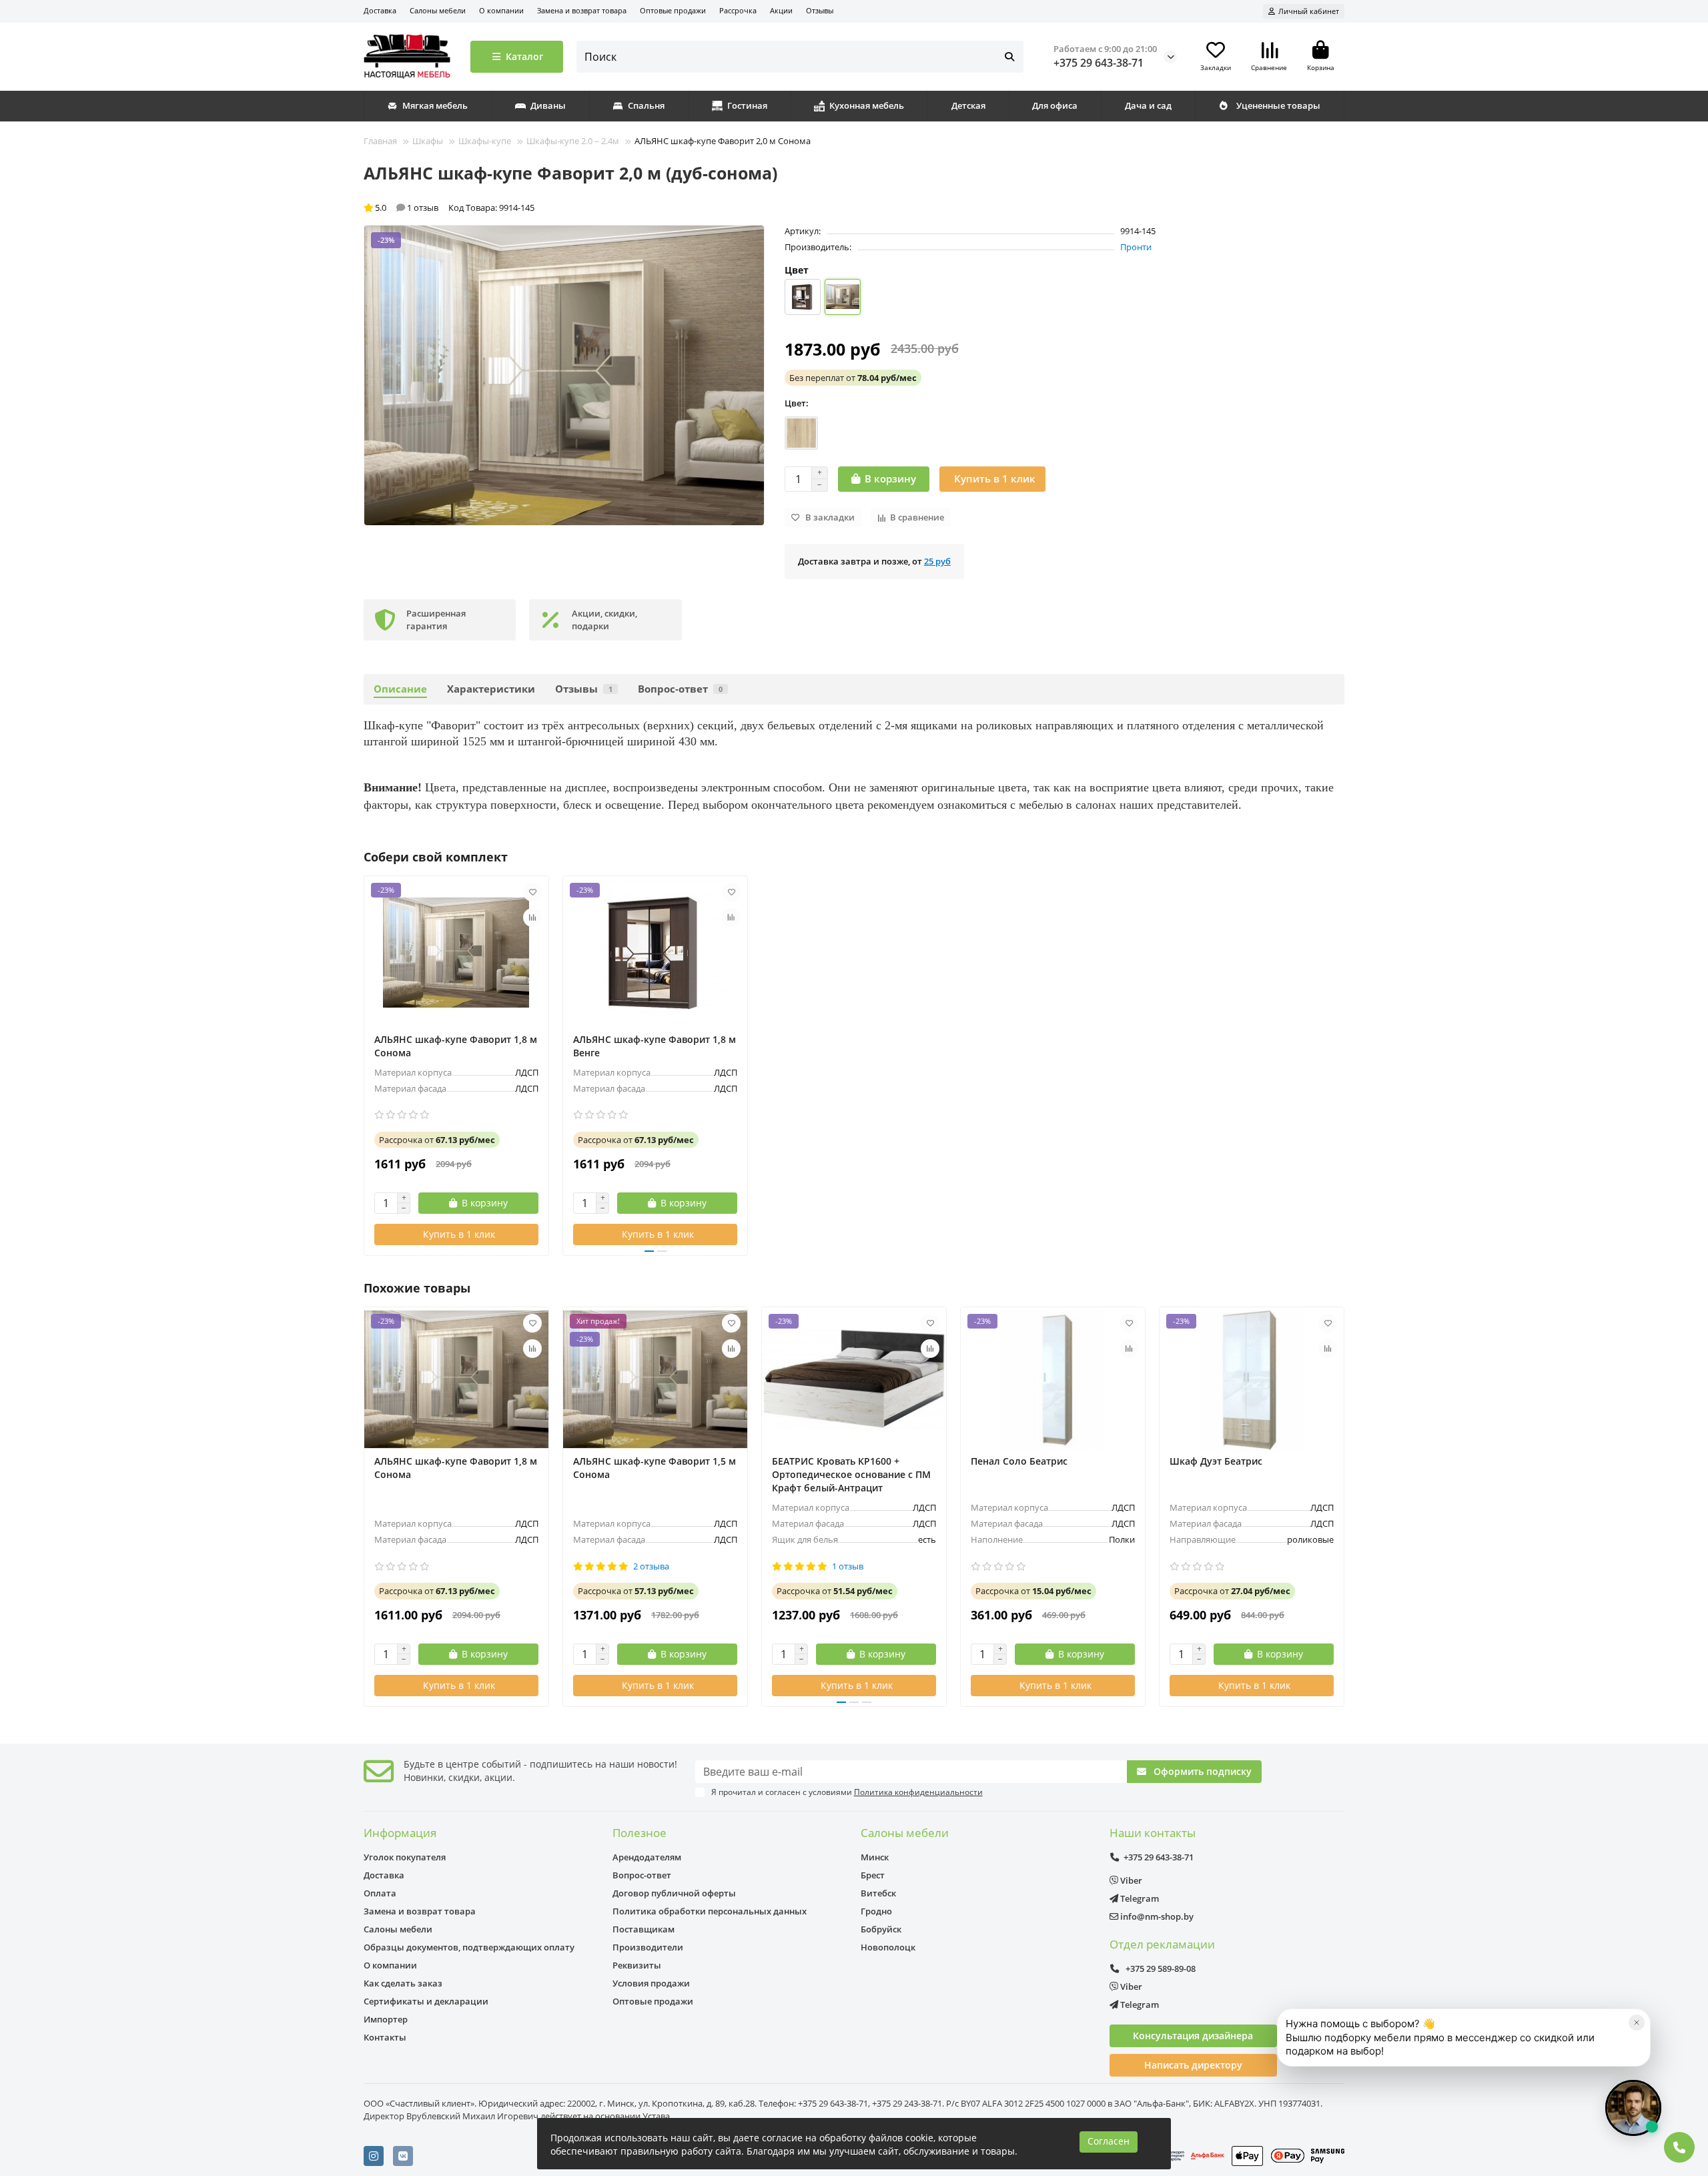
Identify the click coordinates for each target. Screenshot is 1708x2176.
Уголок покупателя (405, 1857)
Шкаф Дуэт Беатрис (1216, 1461)
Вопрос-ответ (680, 689)
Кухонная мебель (867, 105)
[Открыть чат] (1633, 2108)
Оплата (380, 1893)
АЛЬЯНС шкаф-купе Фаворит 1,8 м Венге (655, 1046)
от (853, 378)
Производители (648, 1947)
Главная (380, 141)
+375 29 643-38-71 (1099, 63)
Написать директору (1193, 2065)
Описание (400, 689)
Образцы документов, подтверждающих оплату (469, 1947)
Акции (781, 10)
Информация (400, 1833)
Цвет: (797, 403)
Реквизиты (637, 1965)
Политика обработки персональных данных (710, 1911)
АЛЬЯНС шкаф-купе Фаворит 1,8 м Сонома (456, 1046)
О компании (501, 10)
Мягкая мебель (435, 105)
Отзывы (820, 10)
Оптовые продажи (673, 10)
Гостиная (747, 105)
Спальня (646, 105)
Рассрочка (738, 10)
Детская (968, 105)
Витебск (878, 1893)
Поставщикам (644, 1929)
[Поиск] (1009, 57)
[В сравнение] (532, 918)
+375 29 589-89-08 (1160, 1968)
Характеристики (491, 689)
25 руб (937, 561)
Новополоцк (888, 1947)
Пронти (1136, 247)
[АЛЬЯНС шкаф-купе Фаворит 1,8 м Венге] (655, 953)
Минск (875, 1857)
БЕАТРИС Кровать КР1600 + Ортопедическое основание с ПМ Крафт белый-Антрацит (851, 1474)
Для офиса (1055, 105)
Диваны (548, 105)
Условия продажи (651, 1983)
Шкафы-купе (485, 141)
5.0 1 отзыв (407, 208)
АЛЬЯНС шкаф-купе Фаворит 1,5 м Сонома (655, 1468)
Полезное (639, 1833)
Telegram (1139, 1898)
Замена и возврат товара (582, 10)
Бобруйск (881, 1929)
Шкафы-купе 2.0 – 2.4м (573, 141)
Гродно (876, 1911)
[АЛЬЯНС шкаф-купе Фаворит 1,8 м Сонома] (456, 953)
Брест (873, 1875)
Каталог (524, 56)
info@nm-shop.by (1156, 1916)
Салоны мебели (438, 10)
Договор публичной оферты (674, 1893)
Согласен (1109, 2141)
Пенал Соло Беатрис (1019, 1461)
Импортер (386, 2019)
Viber (1130, 1880)
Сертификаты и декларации (426, 2001)
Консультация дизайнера (1193, 2036)
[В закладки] (532, 892)
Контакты (385, 2037)
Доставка (380, 10)
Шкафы (428, 141)
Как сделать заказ (403, 1983)
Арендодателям (647, 1857)
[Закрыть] (1637, 2023)
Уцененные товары (1278, 105)
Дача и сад (1148, 105)
